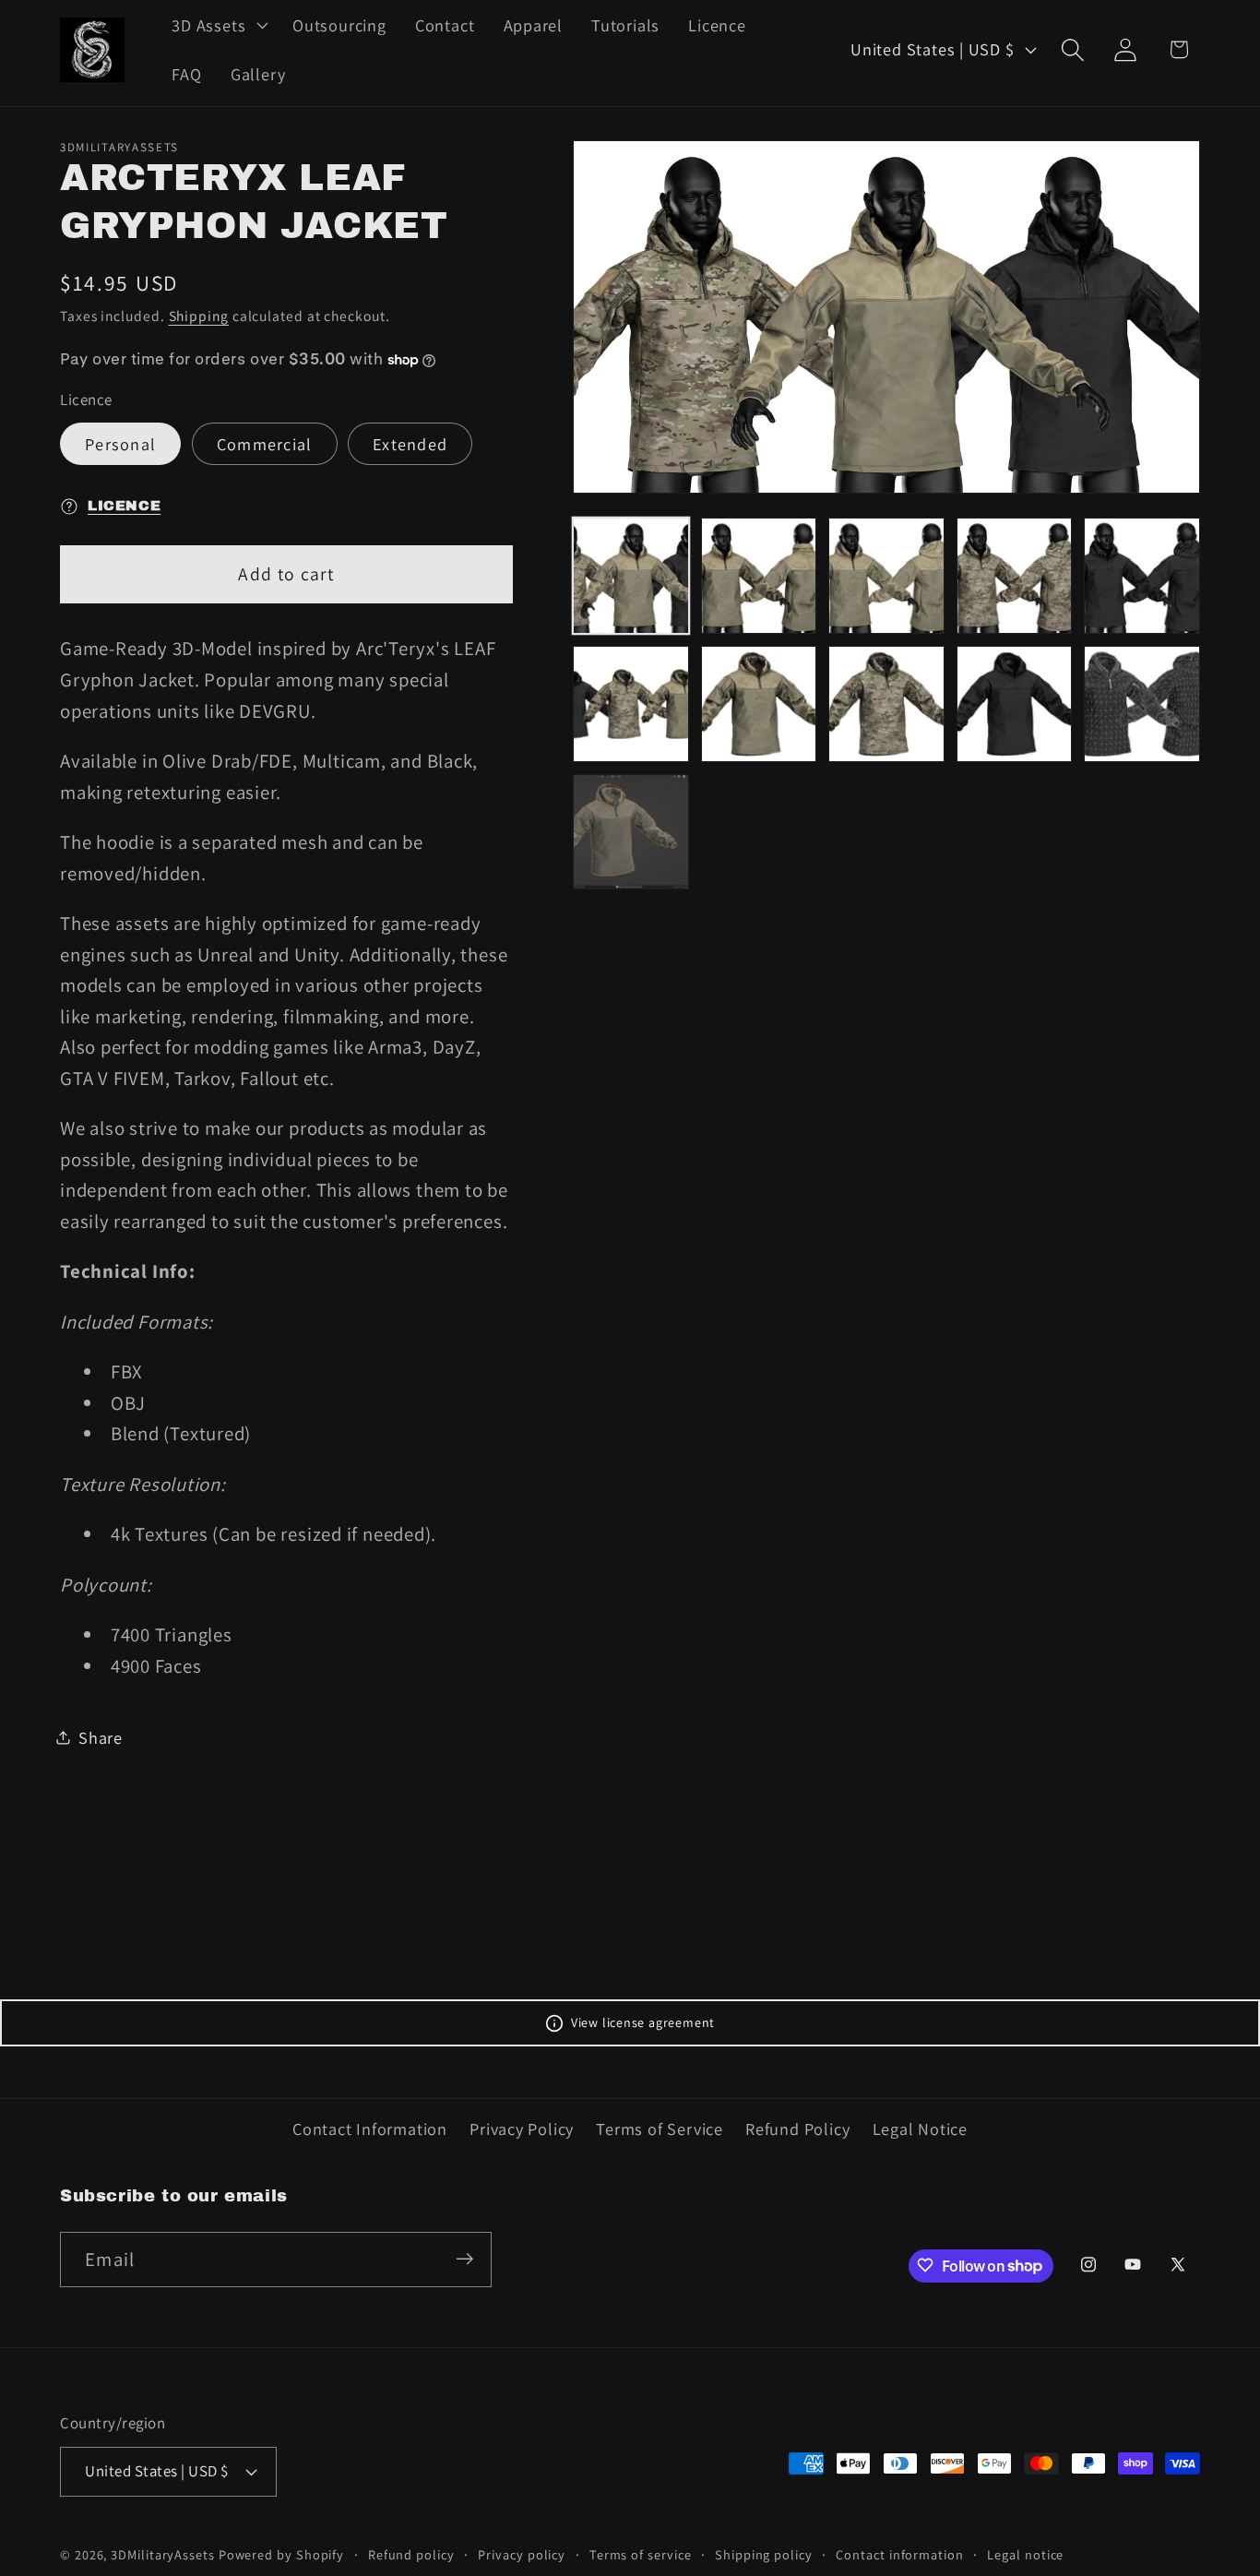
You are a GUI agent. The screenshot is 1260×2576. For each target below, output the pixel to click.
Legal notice (1025, 2553)
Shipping (199, 316)
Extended (410, 444)
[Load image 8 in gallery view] (886, 704)
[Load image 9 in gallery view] (1015, 704)
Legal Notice (920, 2129)
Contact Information (370, 2129)
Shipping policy (764, 2553)
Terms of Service (659, 2129)
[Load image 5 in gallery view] (1142, 576)
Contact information (899, 2553)
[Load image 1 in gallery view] (631, 576)
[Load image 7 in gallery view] (759, 704)
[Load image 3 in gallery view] (886, 576)
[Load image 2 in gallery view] (759, 576)
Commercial (265, 444)
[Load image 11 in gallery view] (631, 832)
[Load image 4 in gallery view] (1015, 576)
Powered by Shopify (281, 2553)
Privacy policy (522, 2553)
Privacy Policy (522, 2129)
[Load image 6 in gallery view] (631, 704)
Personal (120, 444)
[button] (218, 25)
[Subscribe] (464, 2259)
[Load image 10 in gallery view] (1142, 704)
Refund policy (411, 2553)
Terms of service (641, 2553)
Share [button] (101, 1737)
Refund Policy (797, 2129)
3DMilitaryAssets (163, 2553)
